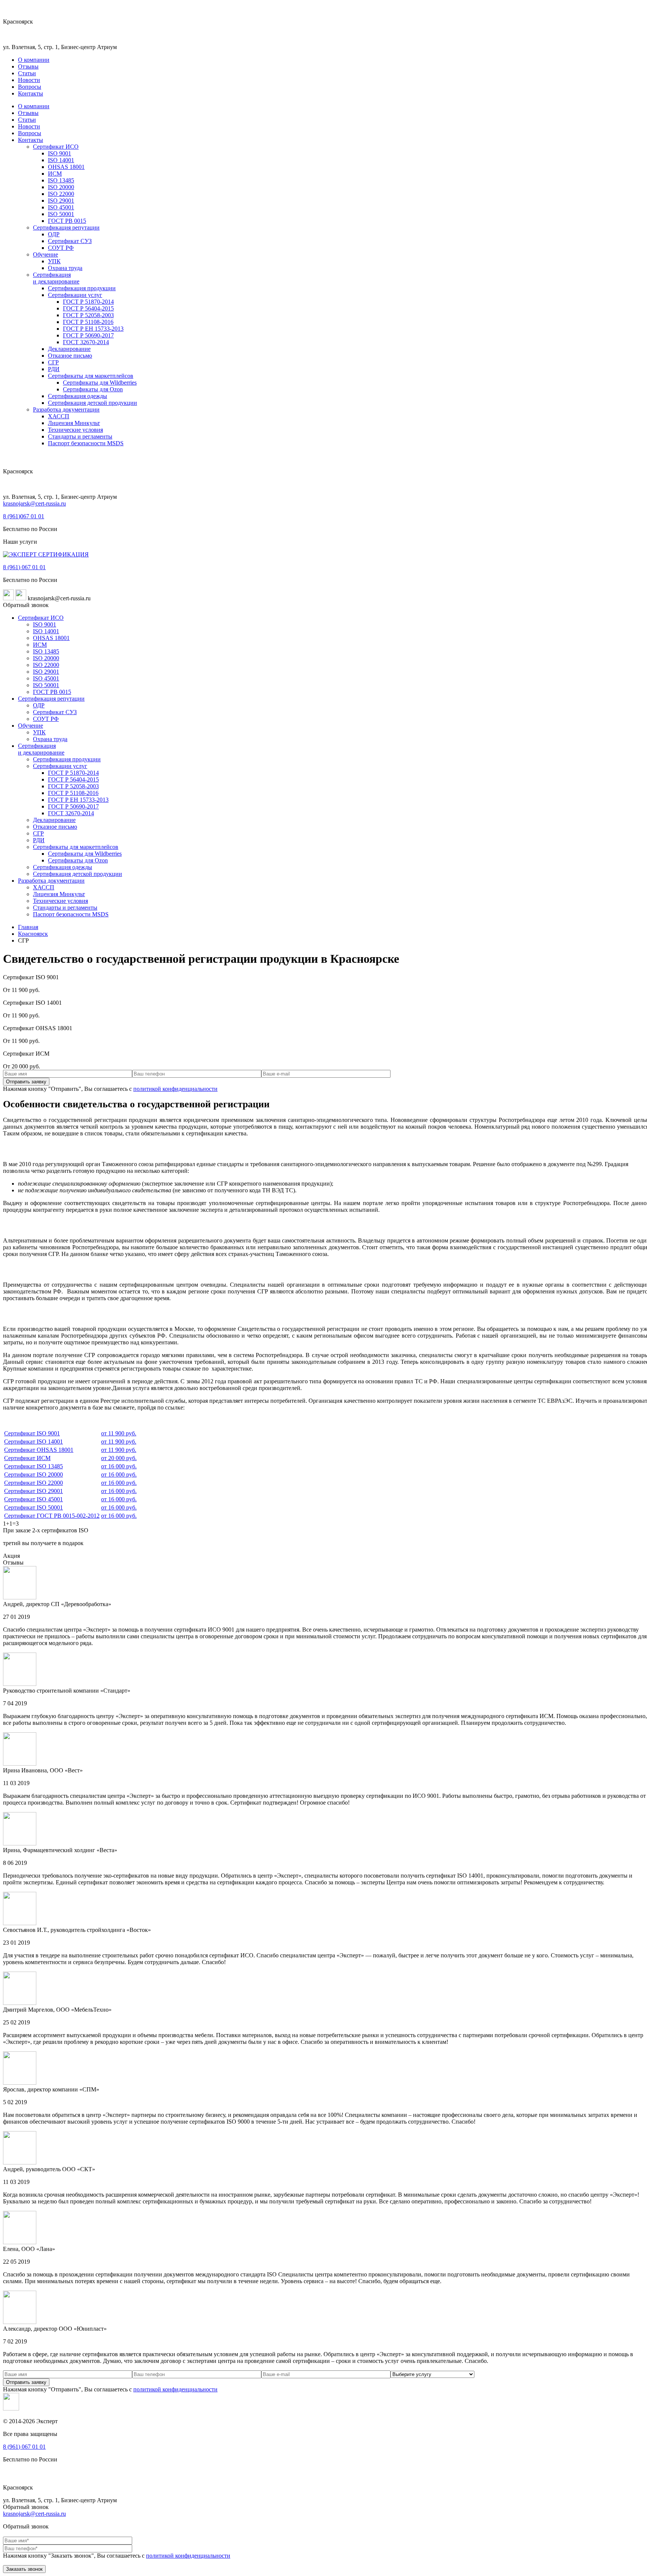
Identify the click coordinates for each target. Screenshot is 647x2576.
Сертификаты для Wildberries (100, 383)
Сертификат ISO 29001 (34, 1491)
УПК (54, 261)
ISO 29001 (61, 201)
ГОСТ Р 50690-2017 (88, 335)
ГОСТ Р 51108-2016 (88, 322)
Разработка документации (66, 409)
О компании (34, 60)
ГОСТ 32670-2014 (86, 342)
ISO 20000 (61, 187)
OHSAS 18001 (66, 167)
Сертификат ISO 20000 (34, 1474)
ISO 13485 (61, 180)
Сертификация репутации (66, 227)
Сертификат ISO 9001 (32, 1433)
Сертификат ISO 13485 (34, 1466)
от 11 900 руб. (119, 1433)
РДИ (54, 369)
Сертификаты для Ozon (93, 389)
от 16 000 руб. (119, 1466)
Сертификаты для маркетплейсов (91, 376)
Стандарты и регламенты (80, 436)
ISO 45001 (61, 207)
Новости (29, 80)
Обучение (45, 254)
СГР (53, 362)
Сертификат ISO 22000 (34, 1483)
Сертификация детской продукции (92, 403)
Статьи (27, 73)
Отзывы (28, 66)
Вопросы (30, 87)
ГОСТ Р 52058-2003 (88, 315)
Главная (28, 927)
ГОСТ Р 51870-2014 (88, 302)
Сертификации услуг (75, 295)
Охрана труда (65, 268)
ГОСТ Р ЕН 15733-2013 (93, 329)
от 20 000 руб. (119, 1458)
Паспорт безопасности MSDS (86, 443)
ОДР (54, 234)
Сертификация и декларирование (56, 278)
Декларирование (69, 349)
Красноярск (33, 934)
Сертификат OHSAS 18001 (39, 1450)
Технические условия (75, 430)
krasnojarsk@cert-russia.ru (34, 503)
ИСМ (55, 174)
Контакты (31, 93)
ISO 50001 (61, 214)
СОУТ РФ (61, 248)
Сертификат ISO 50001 (34, 1507)
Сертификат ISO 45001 (34, 1499)
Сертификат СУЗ (70, 241)
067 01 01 (24, 516)
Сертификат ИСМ (27, 1458)
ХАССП (59, 416)
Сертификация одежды (78, 396)
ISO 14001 (61, 160)
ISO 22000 (61, 194)
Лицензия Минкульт (74, 423)
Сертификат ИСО (56, 147)
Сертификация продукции (82, 288)
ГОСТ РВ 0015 (67, 221)
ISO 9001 (60, 153)
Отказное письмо (70, 356)
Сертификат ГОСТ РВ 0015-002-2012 (52, 1516)
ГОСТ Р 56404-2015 (88, 308)
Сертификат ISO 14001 (34, 1442)
